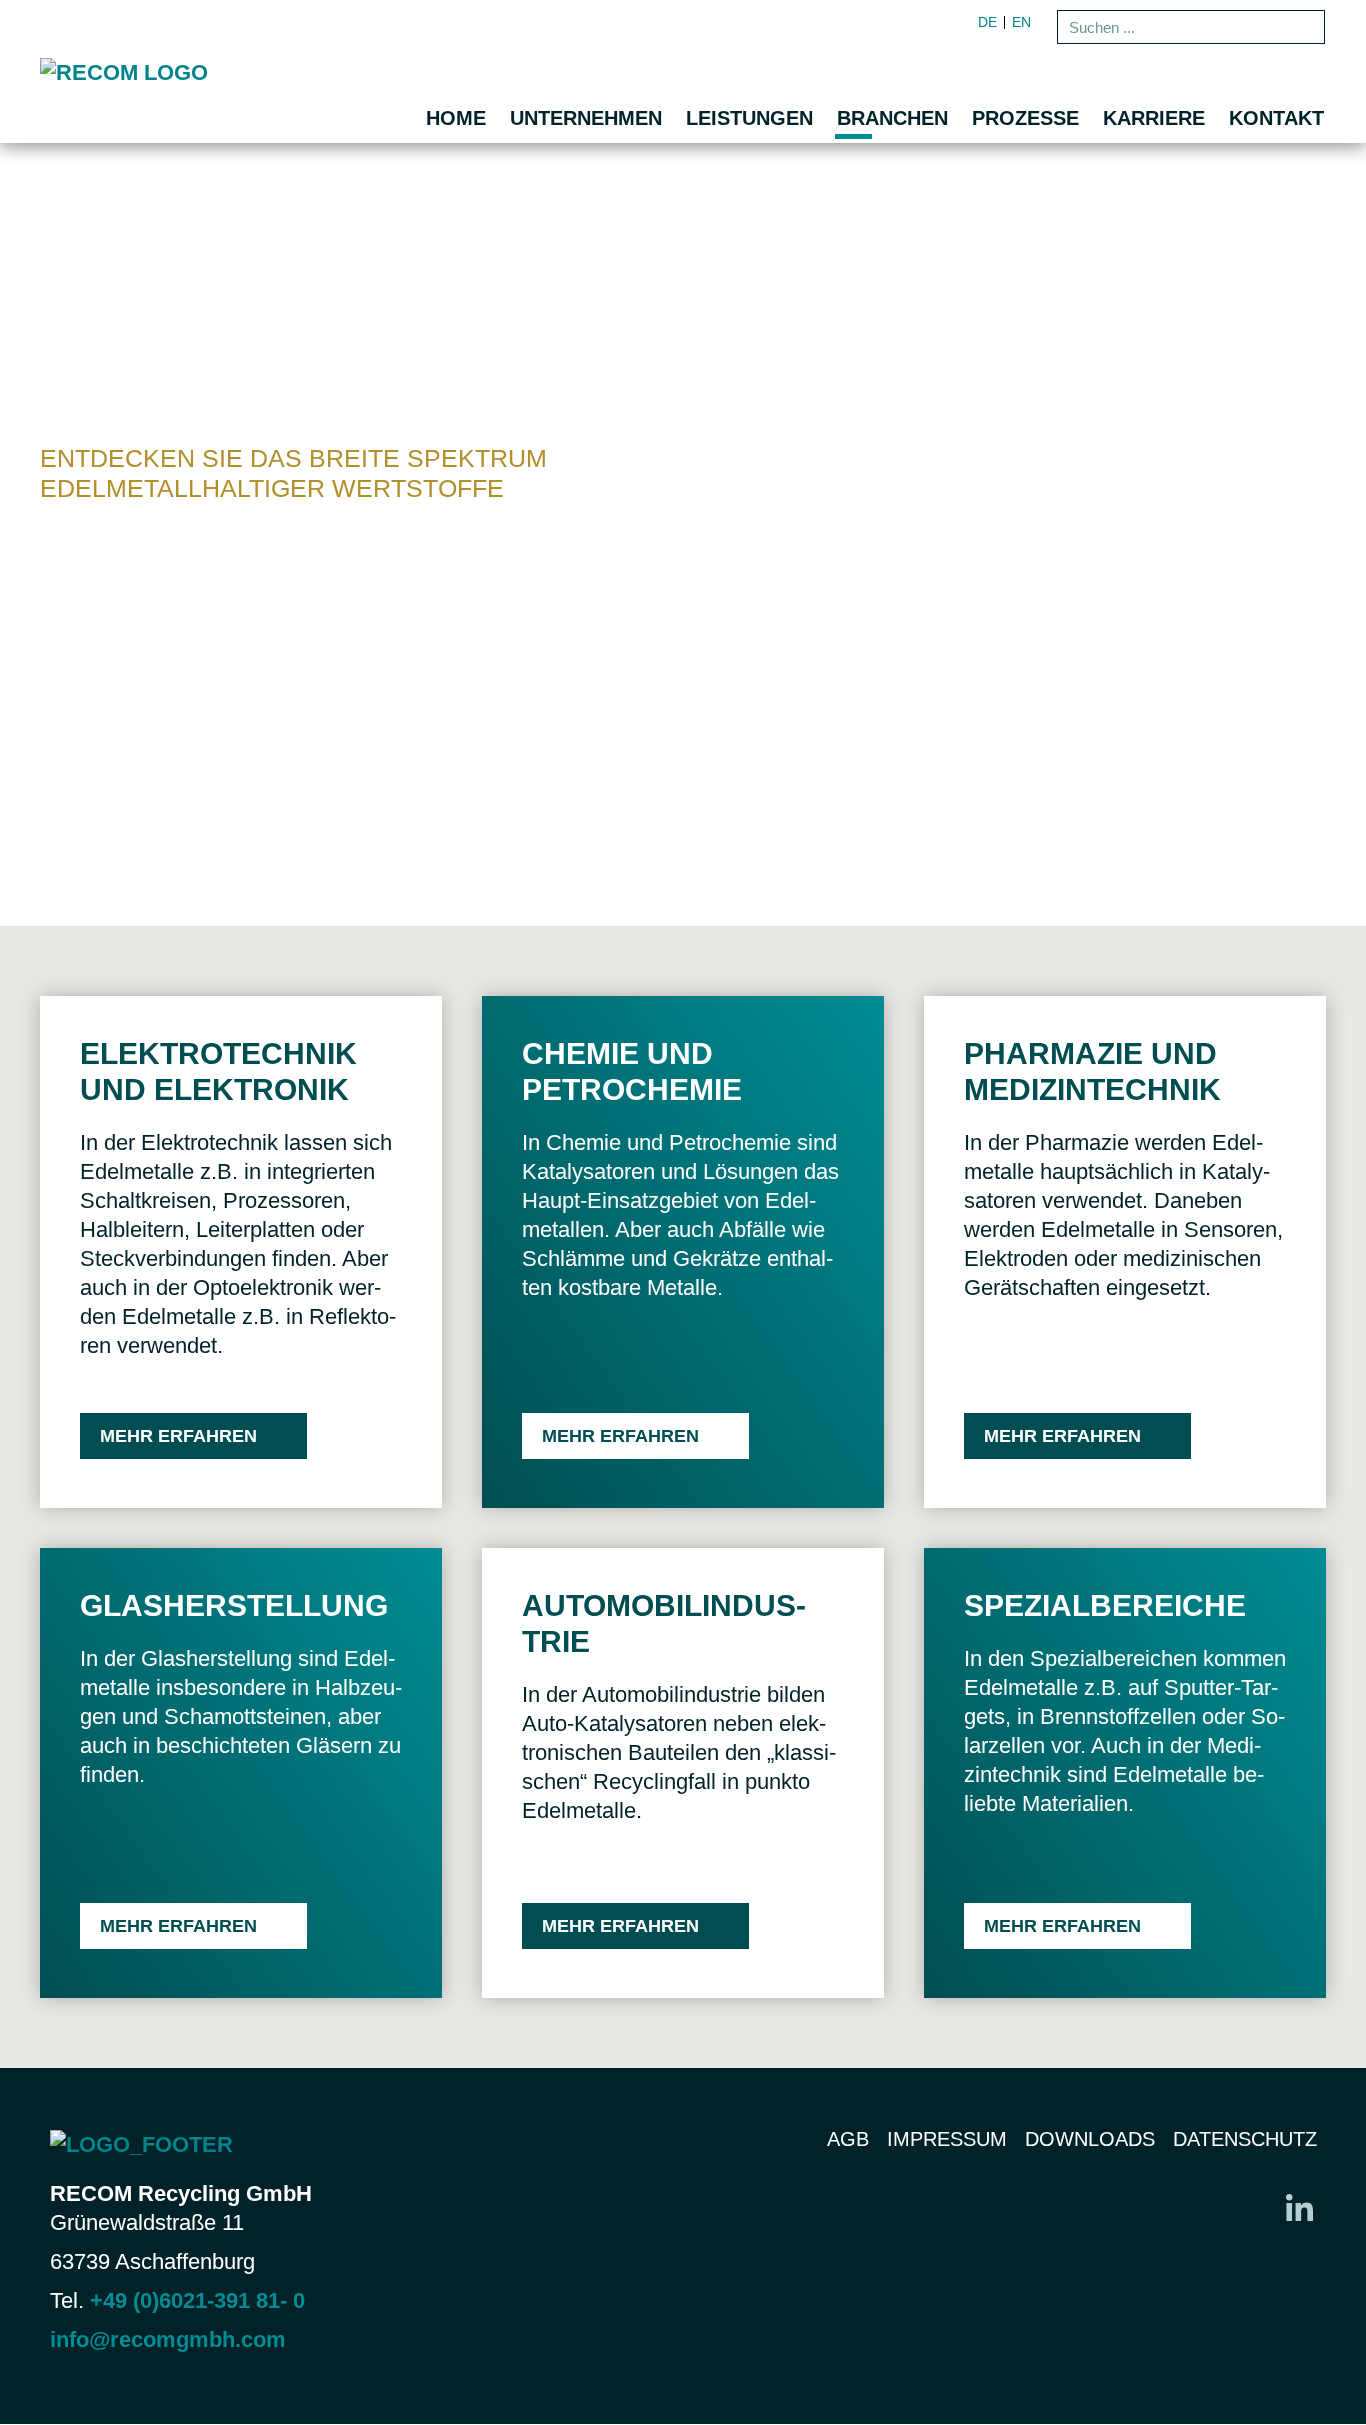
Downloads (1090, 2139)
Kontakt (1276, 118)
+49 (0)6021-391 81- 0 (197, 2300)
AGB (848, 2139)
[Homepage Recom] (220, 71)
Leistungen (749, 118)
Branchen (892, 118)
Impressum (947, 2139)
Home (456, 118)
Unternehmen (586, 118)
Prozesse (1025, 118)
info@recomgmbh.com (168, 2339)
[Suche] (1305, 27)
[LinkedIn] (1299, 2207)
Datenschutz (1245, 2139)
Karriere (1154, 118)
